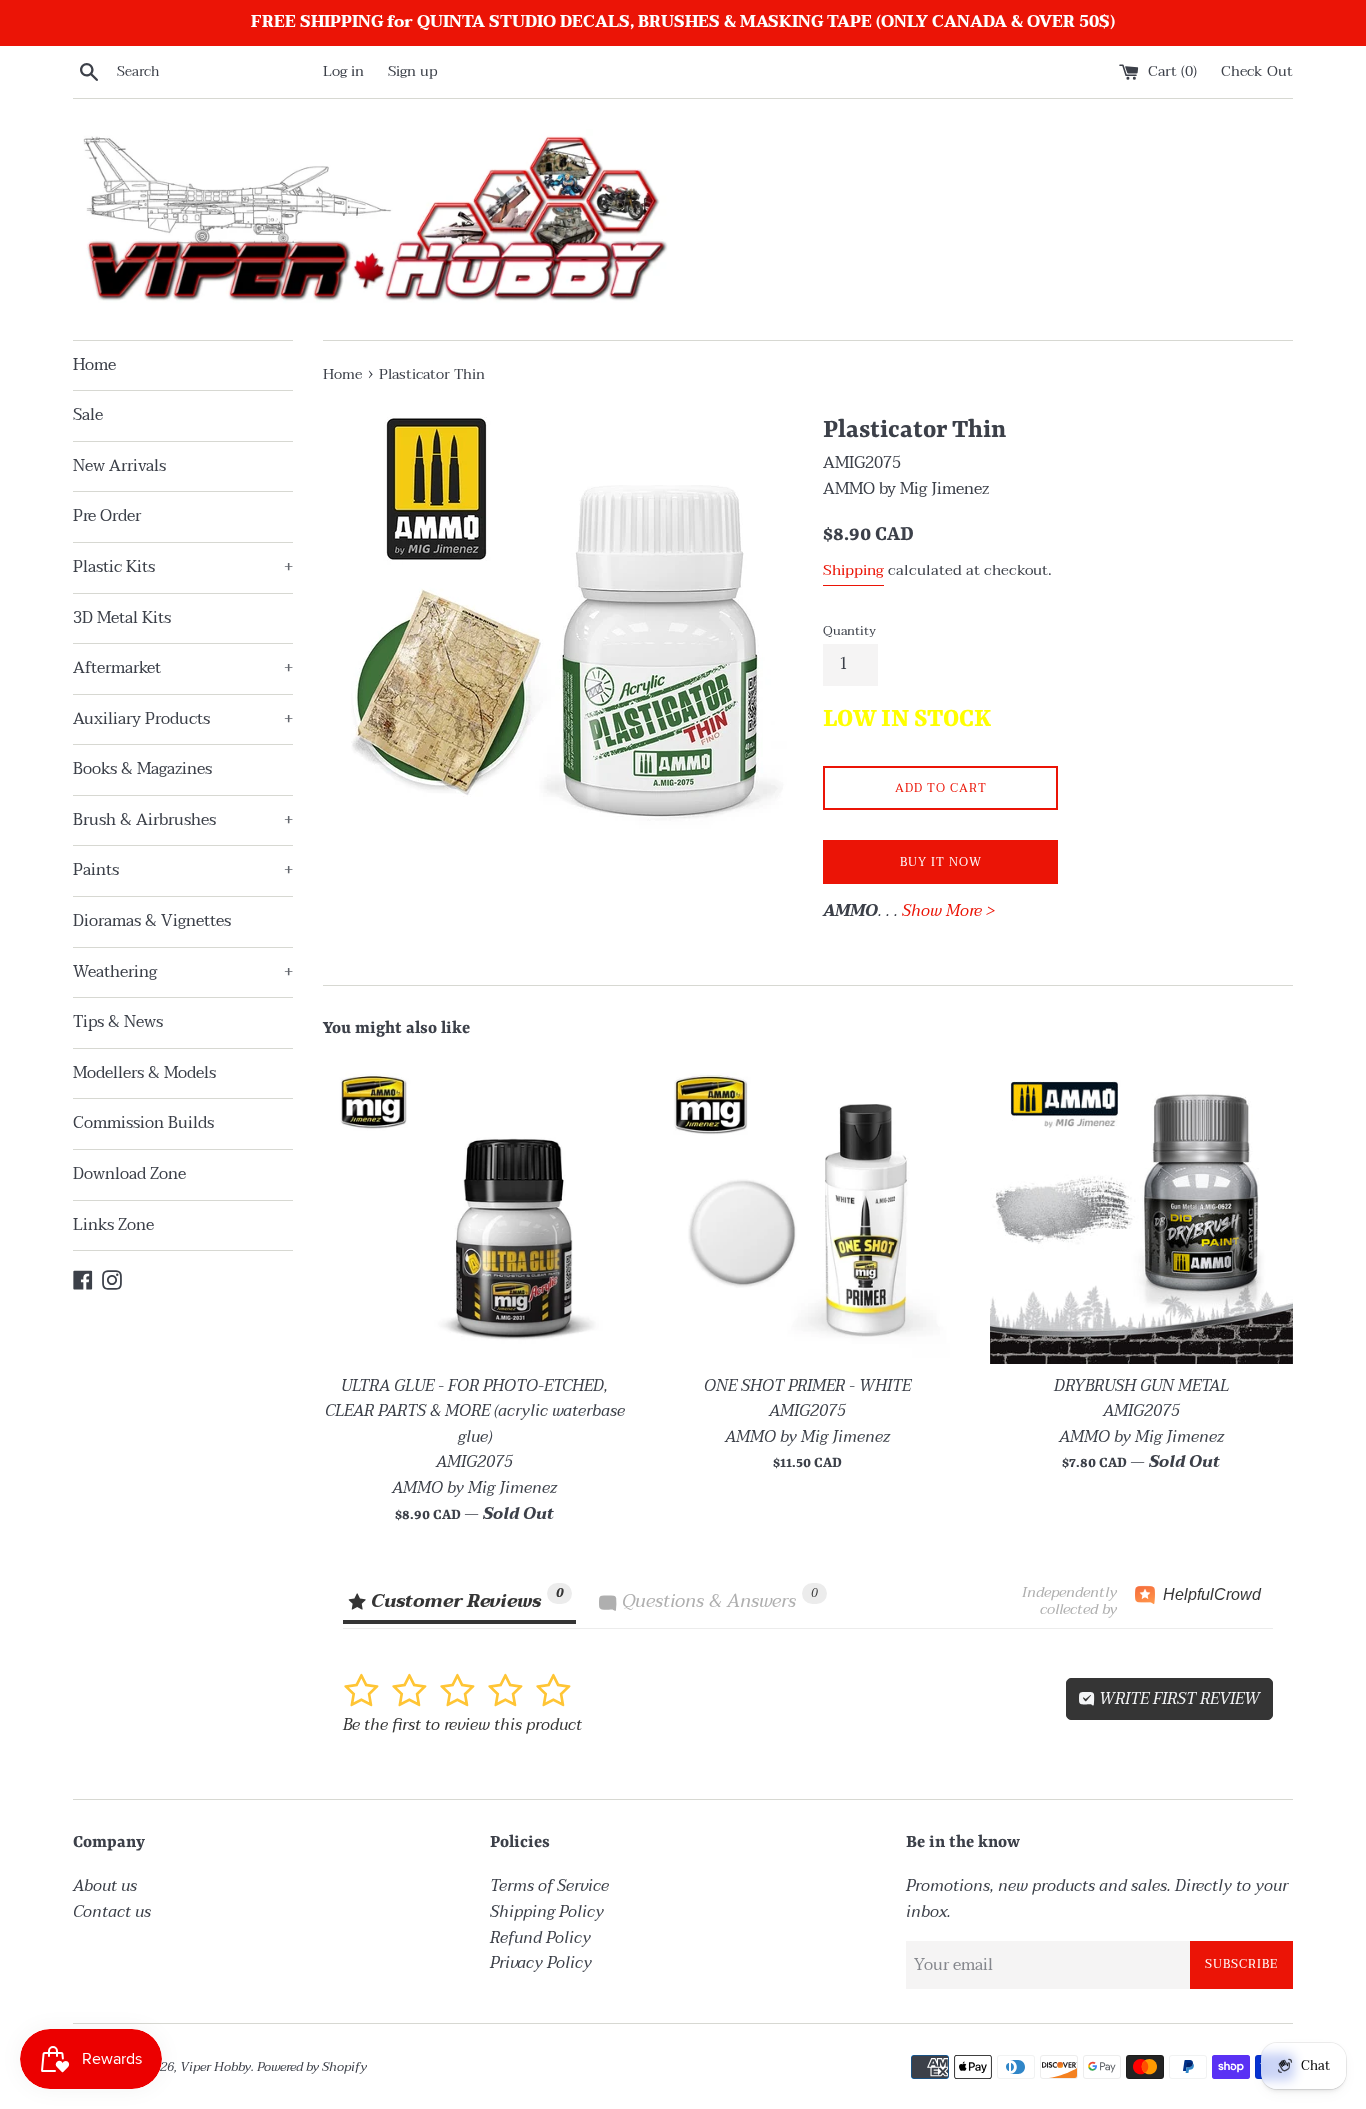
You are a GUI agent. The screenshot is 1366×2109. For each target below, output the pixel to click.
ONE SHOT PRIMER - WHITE (807, 1386)
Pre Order (107, 516)
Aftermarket (183, 668)
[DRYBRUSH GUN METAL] (1141, 1211)
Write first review (1177, 1699)
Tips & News (118, 1022)
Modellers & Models (144, 1073)
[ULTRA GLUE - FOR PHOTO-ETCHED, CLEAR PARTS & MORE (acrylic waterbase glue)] (474, 1211)
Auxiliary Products (183, 719)
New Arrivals (119, 466)
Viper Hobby (215, 2067)
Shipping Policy (547, 1912)
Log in (343, 71)
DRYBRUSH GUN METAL (1141, 1386)
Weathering (183, 972)
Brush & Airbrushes (183, 820)
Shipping (853, 570)
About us (105, 1886)
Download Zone (129, 1174)
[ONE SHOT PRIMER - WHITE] (807, 1211)
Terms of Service (549, 1886)
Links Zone (113, 1225)
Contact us (112, 1912)
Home (94, 365)
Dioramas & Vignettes (152, 921)
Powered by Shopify (312, 2067)
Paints (183, 870)
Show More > (948, 911)
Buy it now (941, 862)
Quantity (849, 631)
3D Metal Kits (122, 618)
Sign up (413, 71)
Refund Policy (540, 1938)
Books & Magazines (142, 769)
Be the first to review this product (462, 1725)
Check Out (1257, 71)
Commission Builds (143, 1123)
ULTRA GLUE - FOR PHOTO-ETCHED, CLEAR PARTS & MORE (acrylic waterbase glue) (475, 1411)
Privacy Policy (541, 1963)
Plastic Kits (183, 567)
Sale (88, 415)
